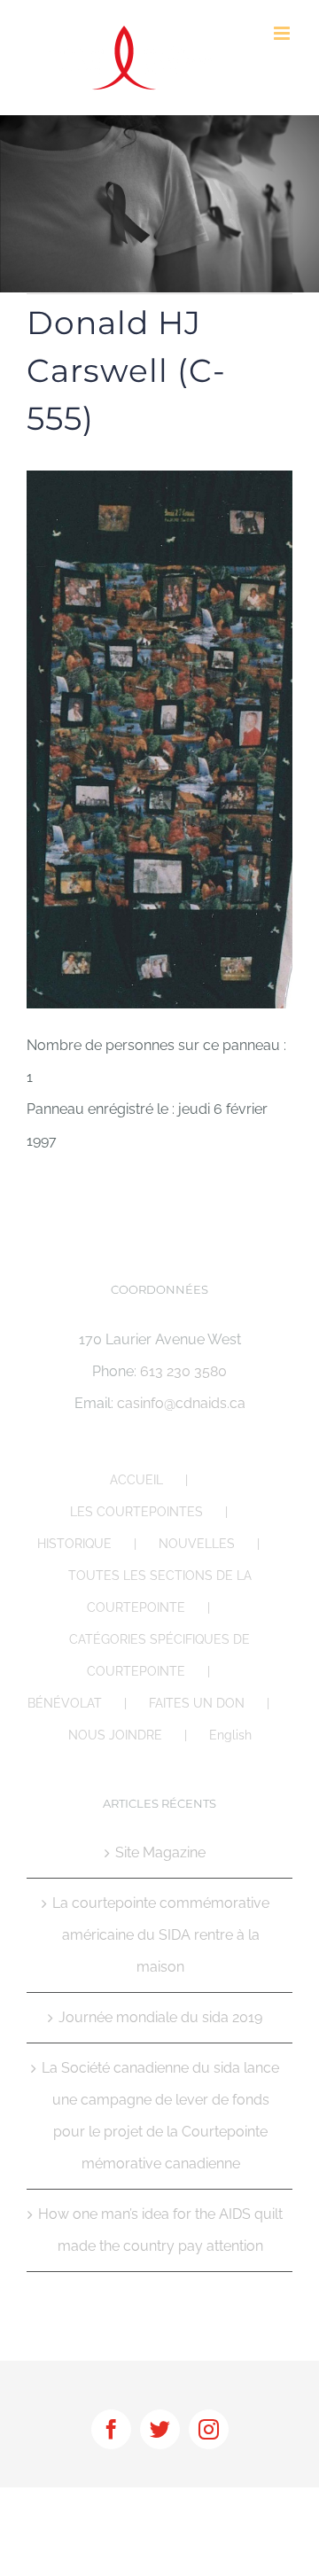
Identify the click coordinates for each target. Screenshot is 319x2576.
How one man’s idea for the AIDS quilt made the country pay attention (160, 2230)
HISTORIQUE (74, 1544)
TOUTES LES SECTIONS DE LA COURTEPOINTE (160, 1592)
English (230, 1735)
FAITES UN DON (197, 1703)
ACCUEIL (136, 1480)
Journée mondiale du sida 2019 (160, 2017)
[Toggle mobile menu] (283, 33)
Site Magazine (160, 1852)
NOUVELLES (197, 1544)
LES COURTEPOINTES (136, 1512)
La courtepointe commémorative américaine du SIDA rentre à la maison (161, 1935)
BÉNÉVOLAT (65, 1703)
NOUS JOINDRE (115, 1735)
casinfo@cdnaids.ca (181, 1403)
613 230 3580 (183, 1371)
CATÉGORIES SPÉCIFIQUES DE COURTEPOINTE (159, 1655)
